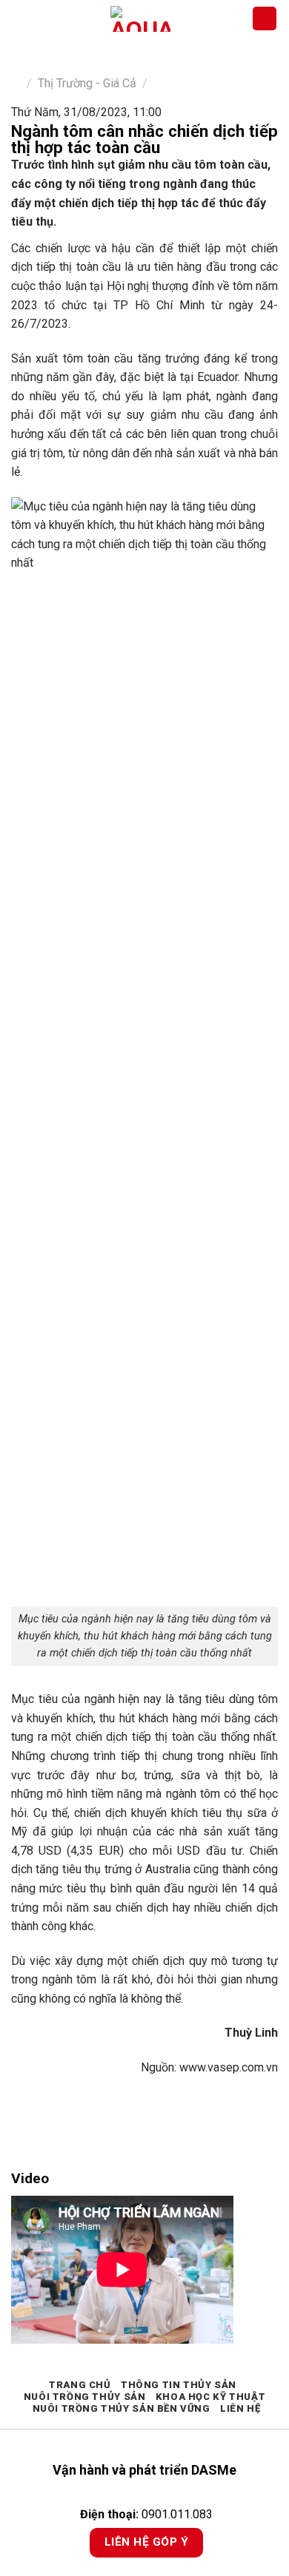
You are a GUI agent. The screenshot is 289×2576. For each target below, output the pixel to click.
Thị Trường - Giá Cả (87, 83)
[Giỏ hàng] (265, 19)
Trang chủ (80, 2385)
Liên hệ (240, 2408)
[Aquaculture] (140, 19)
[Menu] (20, 18)
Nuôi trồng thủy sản (85, 2397)
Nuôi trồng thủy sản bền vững (122, 2408)
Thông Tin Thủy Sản (179, 2385)
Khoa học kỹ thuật (210, 2397)
